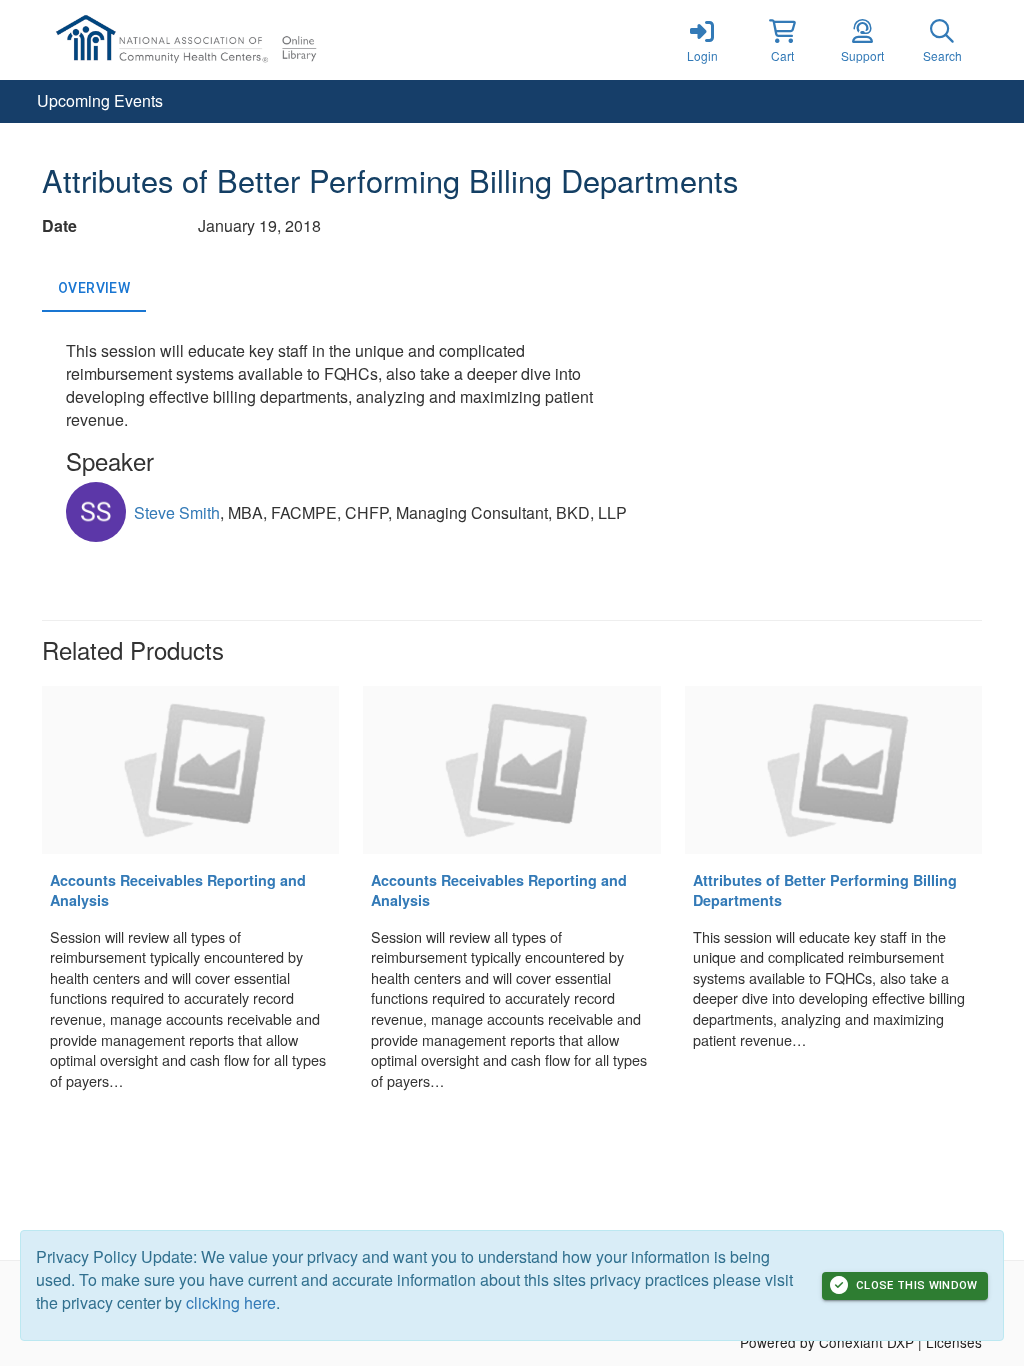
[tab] (94, 288)
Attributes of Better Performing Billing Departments (825, 890)
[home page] (232, 40)
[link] (702, 40)
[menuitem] (100, 101)
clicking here (231, 1302)
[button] (782, 40)
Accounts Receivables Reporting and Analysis (178, 890)
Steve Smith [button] (177, 512)
